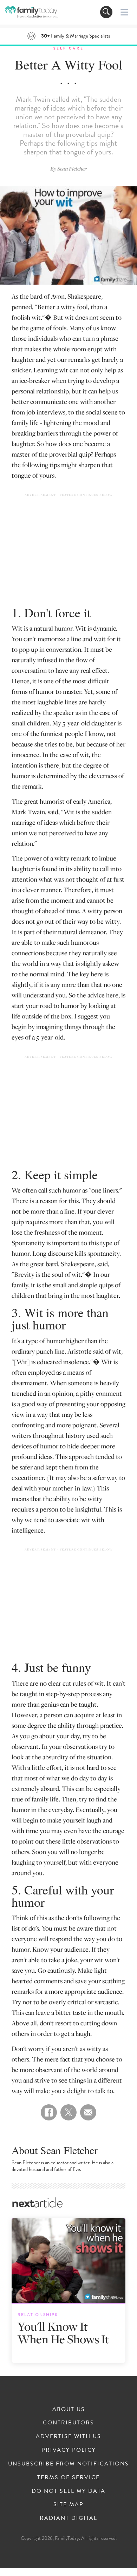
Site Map (68, 2504)
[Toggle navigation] (106, 12)
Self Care (69, 48)
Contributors (68, 2423)
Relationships (38, 2315)
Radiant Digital (68, 2518)
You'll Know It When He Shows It (63, 2333)
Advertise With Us (68, 2436)
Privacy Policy (69, 2450)
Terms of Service (68, 2477)
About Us (69, 2409)
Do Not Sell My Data (68, 2491)
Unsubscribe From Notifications (68, 2464)
